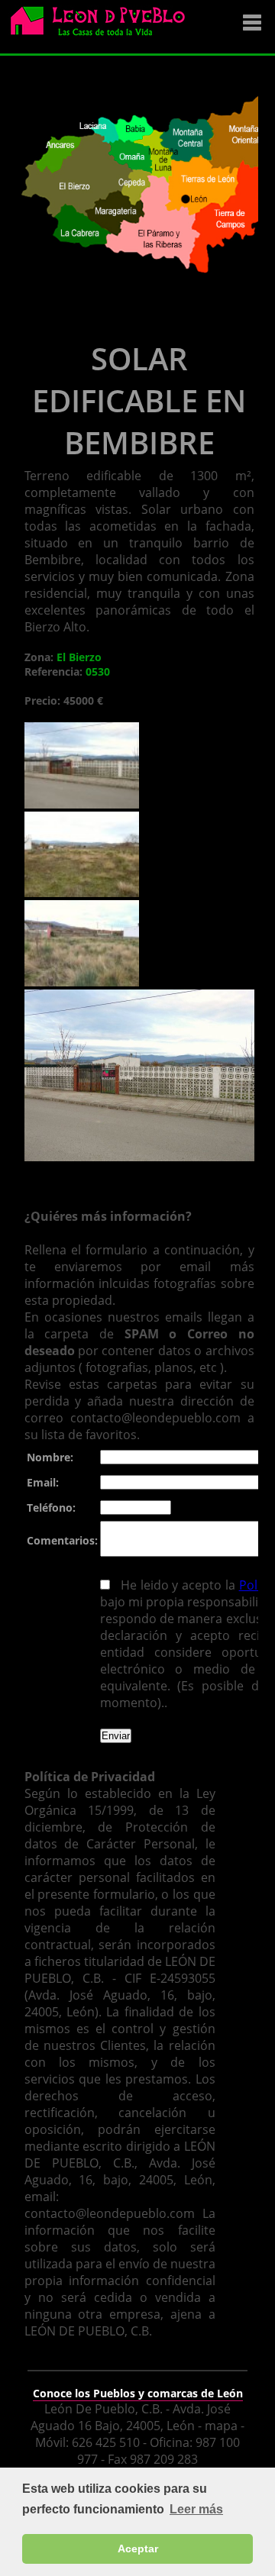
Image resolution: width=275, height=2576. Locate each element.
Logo (103, 27)
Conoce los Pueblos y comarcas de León (138, 2393)
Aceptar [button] (138, 2549)
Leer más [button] (196, 2509)
